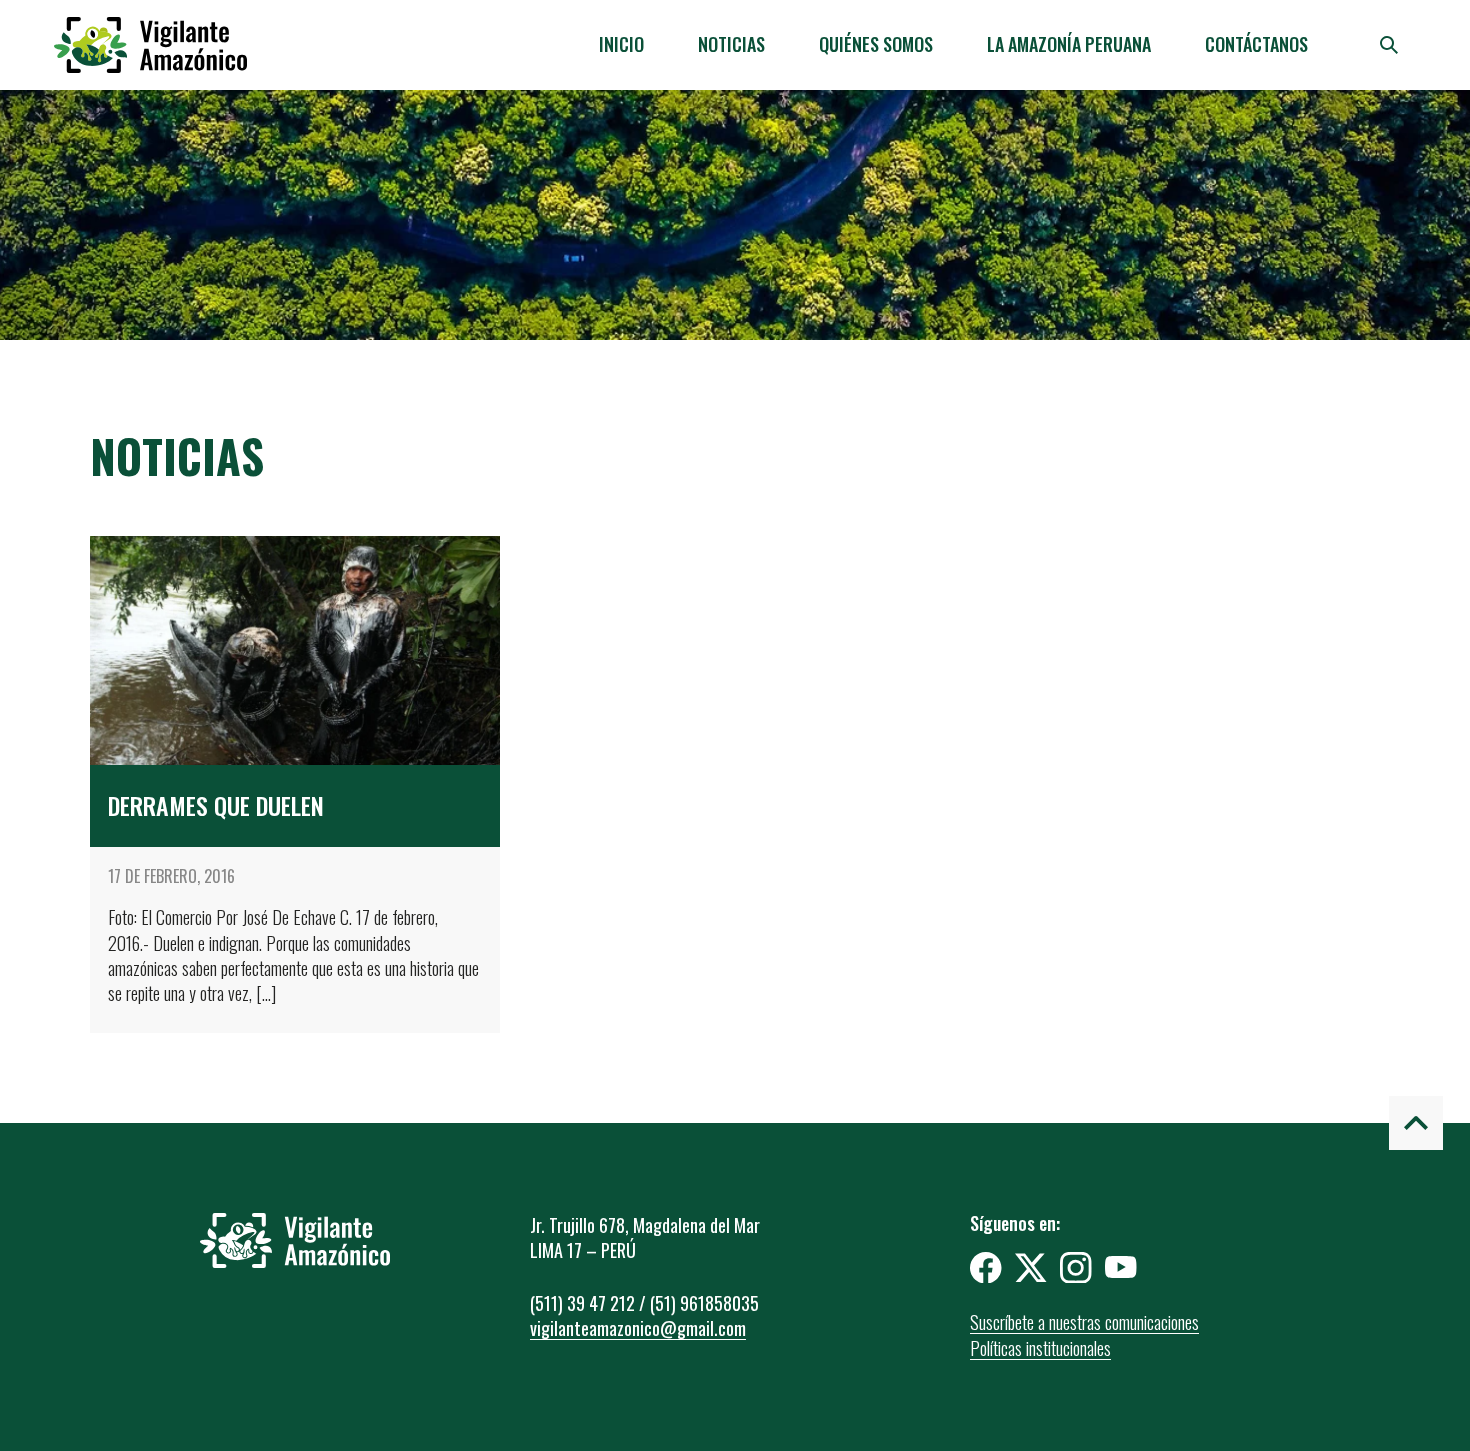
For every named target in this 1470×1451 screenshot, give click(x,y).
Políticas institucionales (1040, 1348)
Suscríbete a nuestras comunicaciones (1084, 1322)
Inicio (621, 44)
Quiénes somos (876, 44)
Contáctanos (1256, 44)
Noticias (731, 44)
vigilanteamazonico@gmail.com (638, 1328)
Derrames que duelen (216, 805)
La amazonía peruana (1069, 44)
